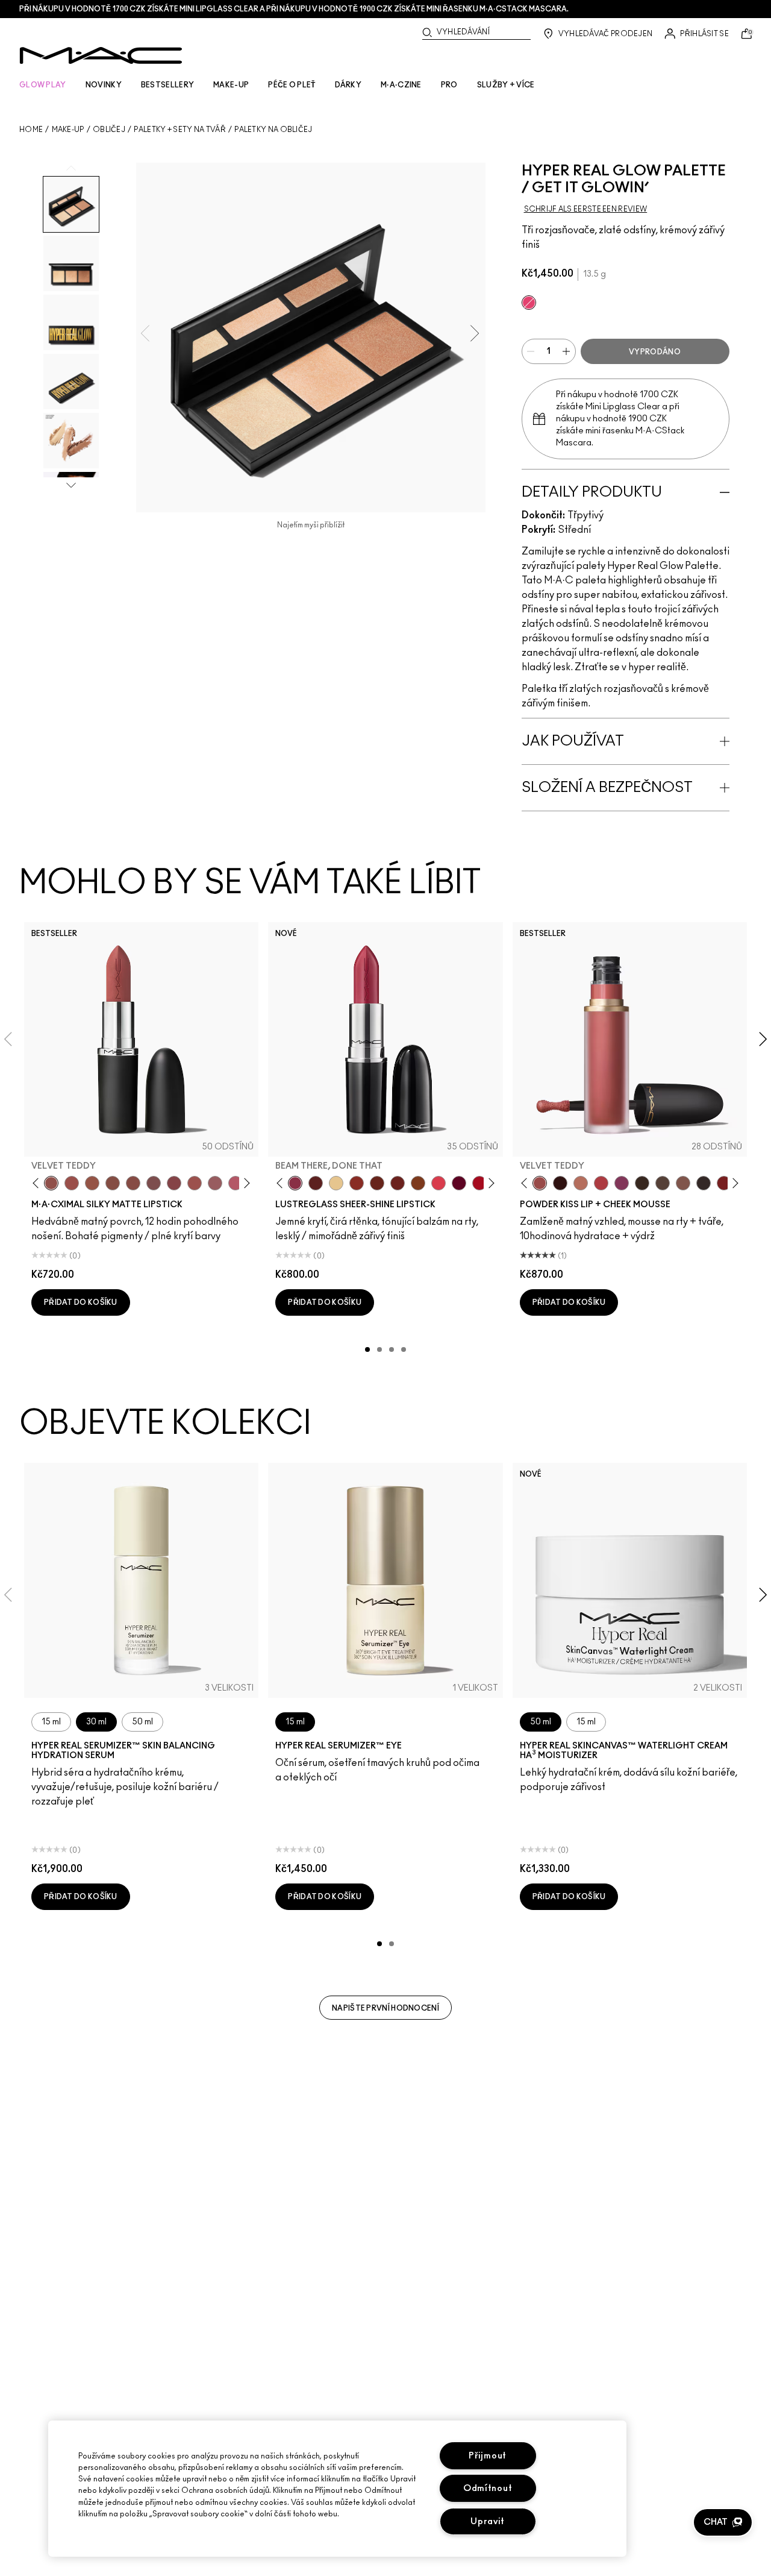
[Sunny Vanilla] (336, 1183)
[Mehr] (215, 1183)
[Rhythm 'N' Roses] (724, 1183)
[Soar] (154, 1183)
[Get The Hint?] (236, 1183)
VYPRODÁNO (655, 352)
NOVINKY (104, 85)
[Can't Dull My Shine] (418, 1183)
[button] (723, 2522)
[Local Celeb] (357, 1183)
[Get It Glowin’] (529, 303)
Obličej (109, 130)
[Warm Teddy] (113, 1183)
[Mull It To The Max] (72, 1183)
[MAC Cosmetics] (101, 55)
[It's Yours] (459, 1183)
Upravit (488, 2521)
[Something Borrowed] (622, 1183)
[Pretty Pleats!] (560, 1183)
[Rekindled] (704, 1183)
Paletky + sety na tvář (180, 130)
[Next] (245, 1183)
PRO (449, 85)
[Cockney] (479, 1183)
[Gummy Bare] (439, 1183)
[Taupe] (92, 1183)
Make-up (68, 130)
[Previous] (38, 1183)
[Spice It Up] (377, 1183)
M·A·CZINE (401, 85)
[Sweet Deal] (195, 1183)
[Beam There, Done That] (295, 1183)
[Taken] (683, 1183)
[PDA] (398, 1183)
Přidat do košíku (81, 1302)
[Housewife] (316, 1183)
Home (31, 130)
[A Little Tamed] (601, 1183)
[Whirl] (133, 1183)
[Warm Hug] (581, 1183)
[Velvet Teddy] (51, 1183)
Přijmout (488, 2456)
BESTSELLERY (167, 85)
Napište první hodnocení (385, 2008)
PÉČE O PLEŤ (292, 85)
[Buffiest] (663, 1183)
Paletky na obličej (273, 130)
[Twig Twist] (174, 1183)
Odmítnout (488, 2488)
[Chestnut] (642, 1183)
